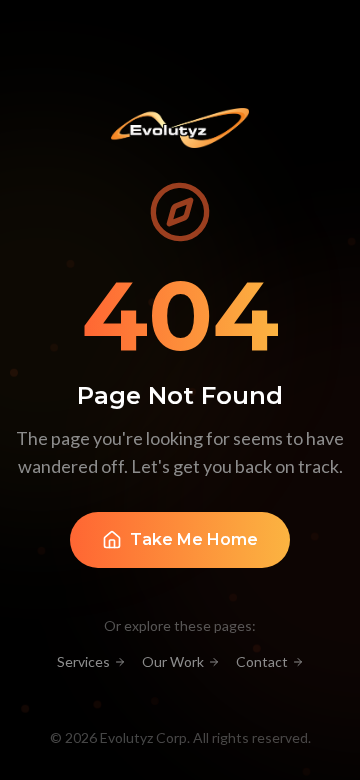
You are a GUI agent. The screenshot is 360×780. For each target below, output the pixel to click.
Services (83, 661)
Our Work (173, 661)
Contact (262, 661)
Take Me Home (194, 539)
